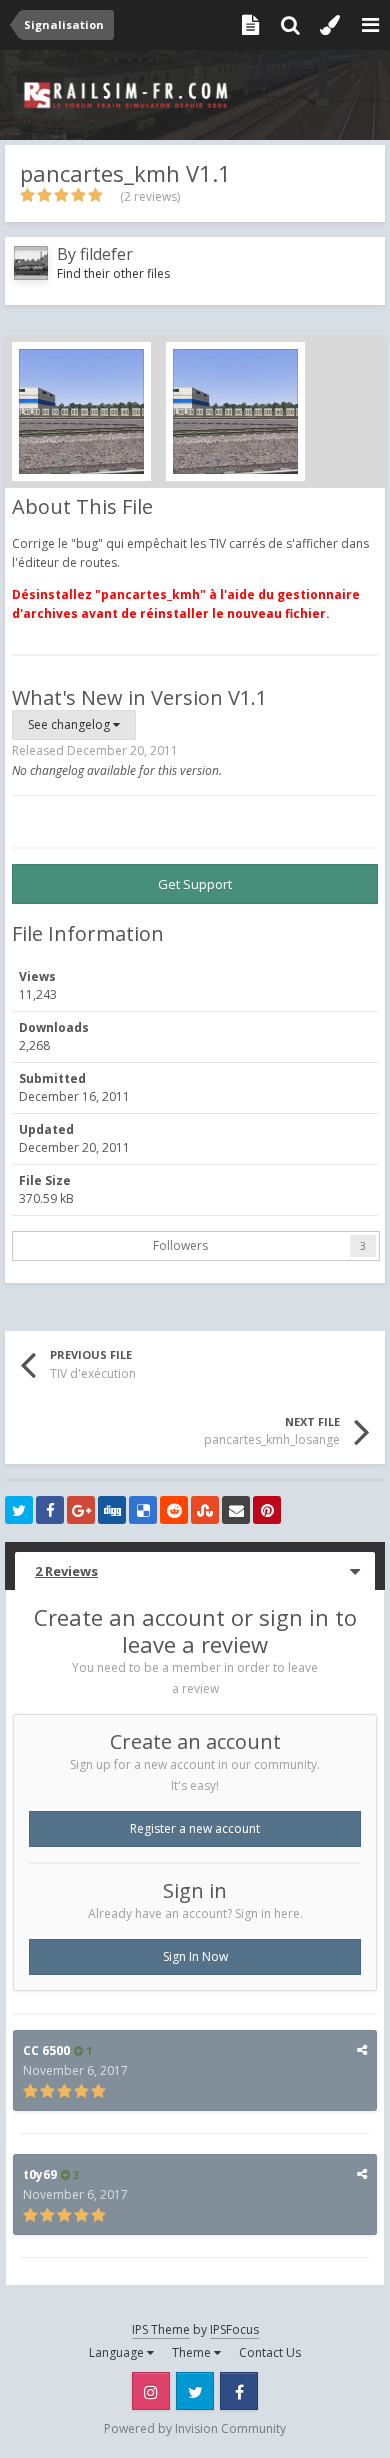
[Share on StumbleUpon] (205, 1510)
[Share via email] (236, 1510)
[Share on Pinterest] (267, 1510)
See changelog (70, 724)
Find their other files (113, 273)
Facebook (239, 2391)
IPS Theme (161, 2329)
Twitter (195, 2391)
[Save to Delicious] (143, 1510)
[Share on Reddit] (174, 1510)
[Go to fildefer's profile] (31, 263)
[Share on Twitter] (19, 1510)
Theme (193, 2352)
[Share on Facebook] (50, 1510)
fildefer (106, 254)
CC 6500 (46, 2050)
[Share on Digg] (112, 1510)
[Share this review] (362, 2049)
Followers (180, 1245)
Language (118, 2352)
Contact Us (270, 2352)
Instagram (151, 2391)
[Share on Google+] (81, 1510)
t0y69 (40, 2174)
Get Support (195, 884)
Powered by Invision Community (195, 2428)
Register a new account (195, 1828)
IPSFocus (234, 2329)
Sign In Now (195, 1956)
